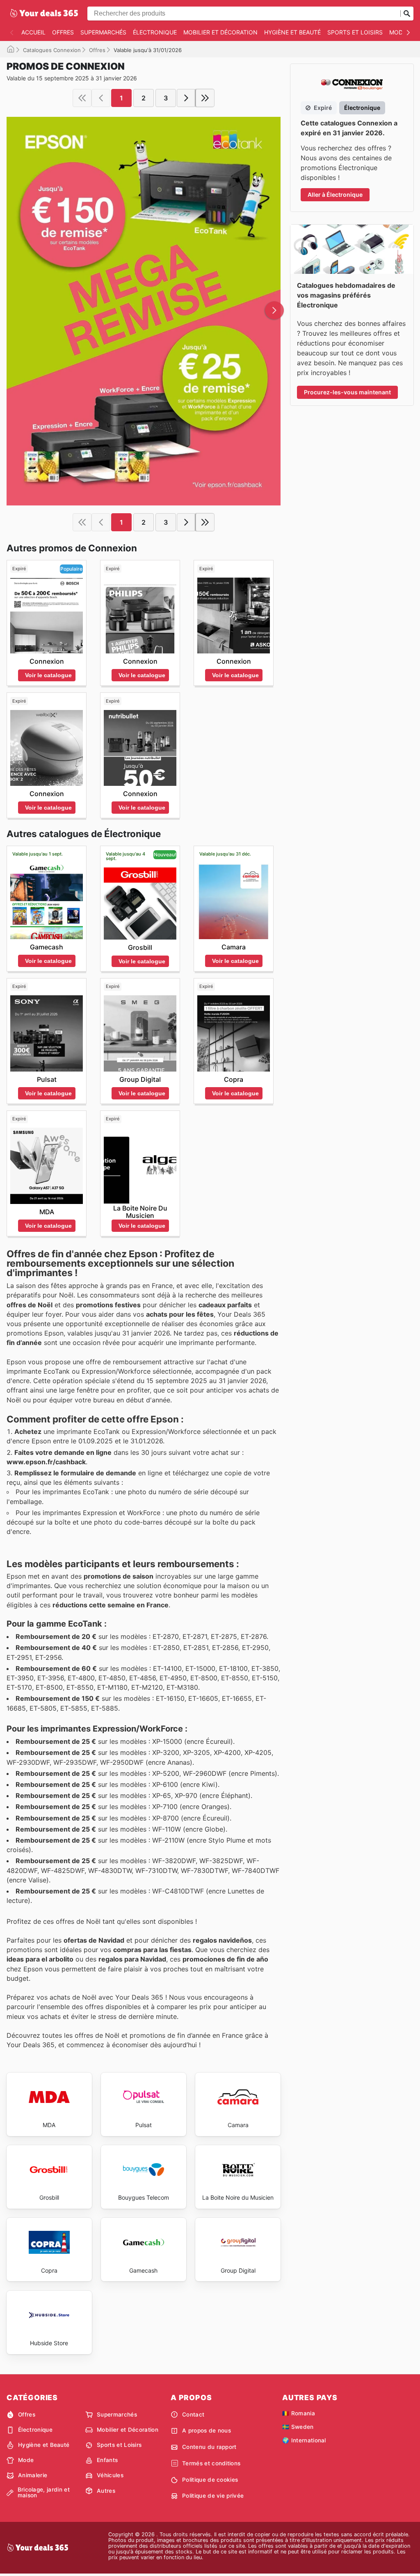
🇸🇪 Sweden (298, 2427)
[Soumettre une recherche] (407, 14)
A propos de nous (207, 2430)
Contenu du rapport (209, 2447)
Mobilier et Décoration (220, 32)
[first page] (82, 98)
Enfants (107, 2460)
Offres (63, 32)
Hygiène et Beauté (292, 32)
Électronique (155, 32)
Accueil (33, 32)
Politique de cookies (210, 2480)
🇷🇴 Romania (299, 2413)
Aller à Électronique (335, 195)
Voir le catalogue (48, 675)
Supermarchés (103, 32)
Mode (398, 32)
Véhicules (110, 2475)
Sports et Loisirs (355, 32)
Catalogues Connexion (52, 50)
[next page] (186, 98)
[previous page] (101, 98)
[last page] (205, 98)
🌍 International (304, 2440)
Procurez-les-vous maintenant (347, 392)
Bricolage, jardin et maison (44, 2493)
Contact (193, 2414)
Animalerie (33, 2475)
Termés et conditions (211, 2463)
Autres (106, 2491)
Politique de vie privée (213, 2496)
